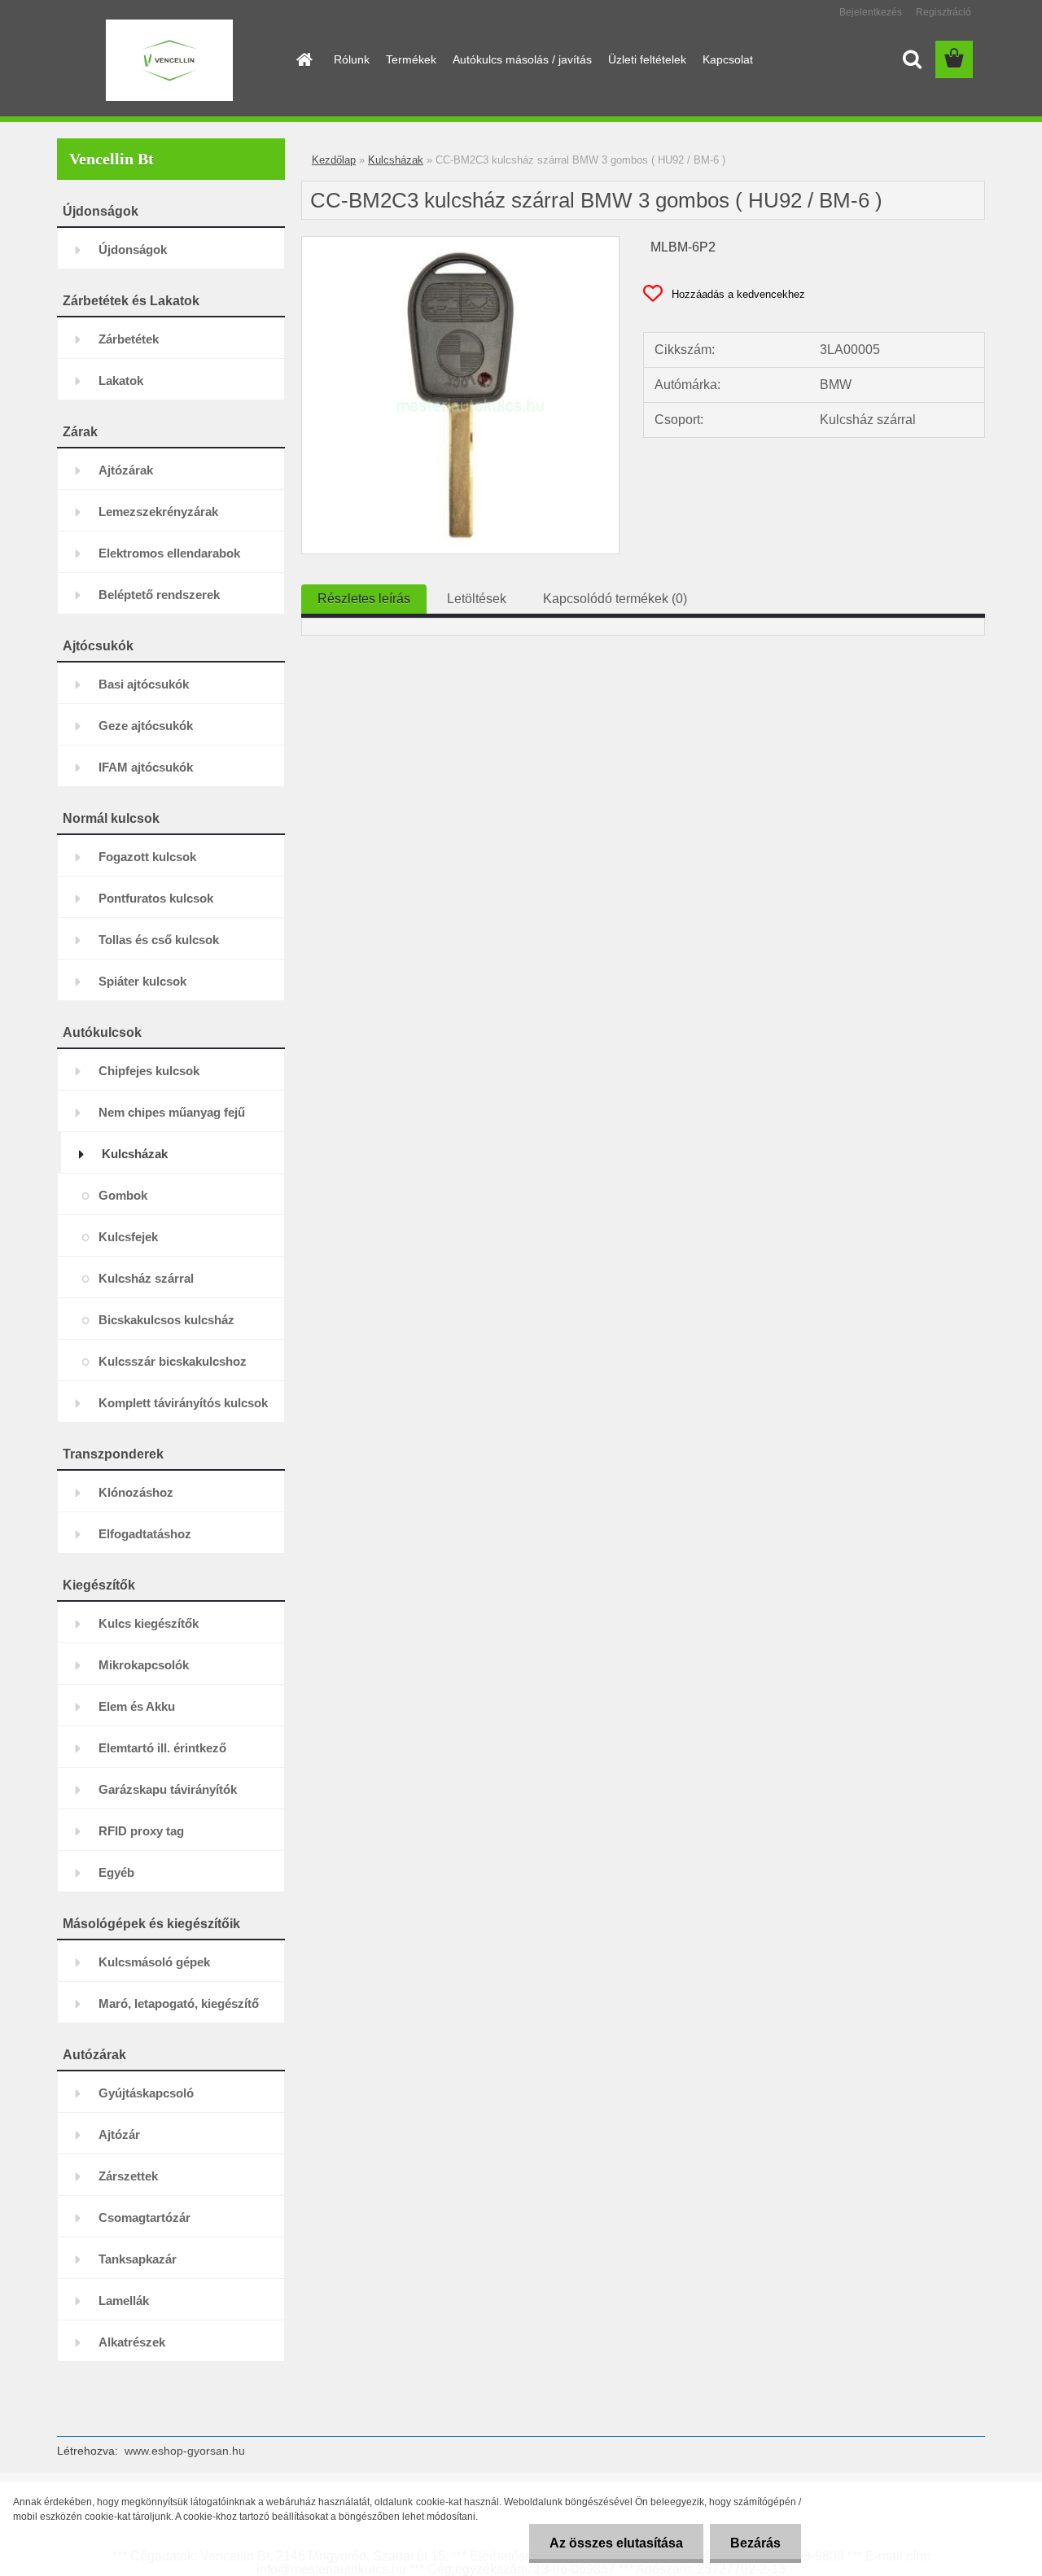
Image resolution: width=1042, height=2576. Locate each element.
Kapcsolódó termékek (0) (615, 599)
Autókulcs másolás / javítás (522, 59)
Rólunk (352, 59)
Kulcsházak (396, 160)
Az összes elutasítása (616, 2543)
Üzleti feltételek (647, 59)
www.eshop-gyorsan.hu (185, 2451)
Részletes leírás (364, 599)
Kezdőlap (334, 160)
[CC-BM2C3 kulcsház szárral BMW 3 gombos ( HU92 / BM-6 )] (460, 243)
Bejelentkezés (871, 12)
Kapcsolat (728, 59)
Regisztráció (943, 12)
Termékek (411, 59)
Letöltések (477, 599)
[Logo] (169, 60)
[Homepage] (303, 59)
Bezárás (755, 2543)
